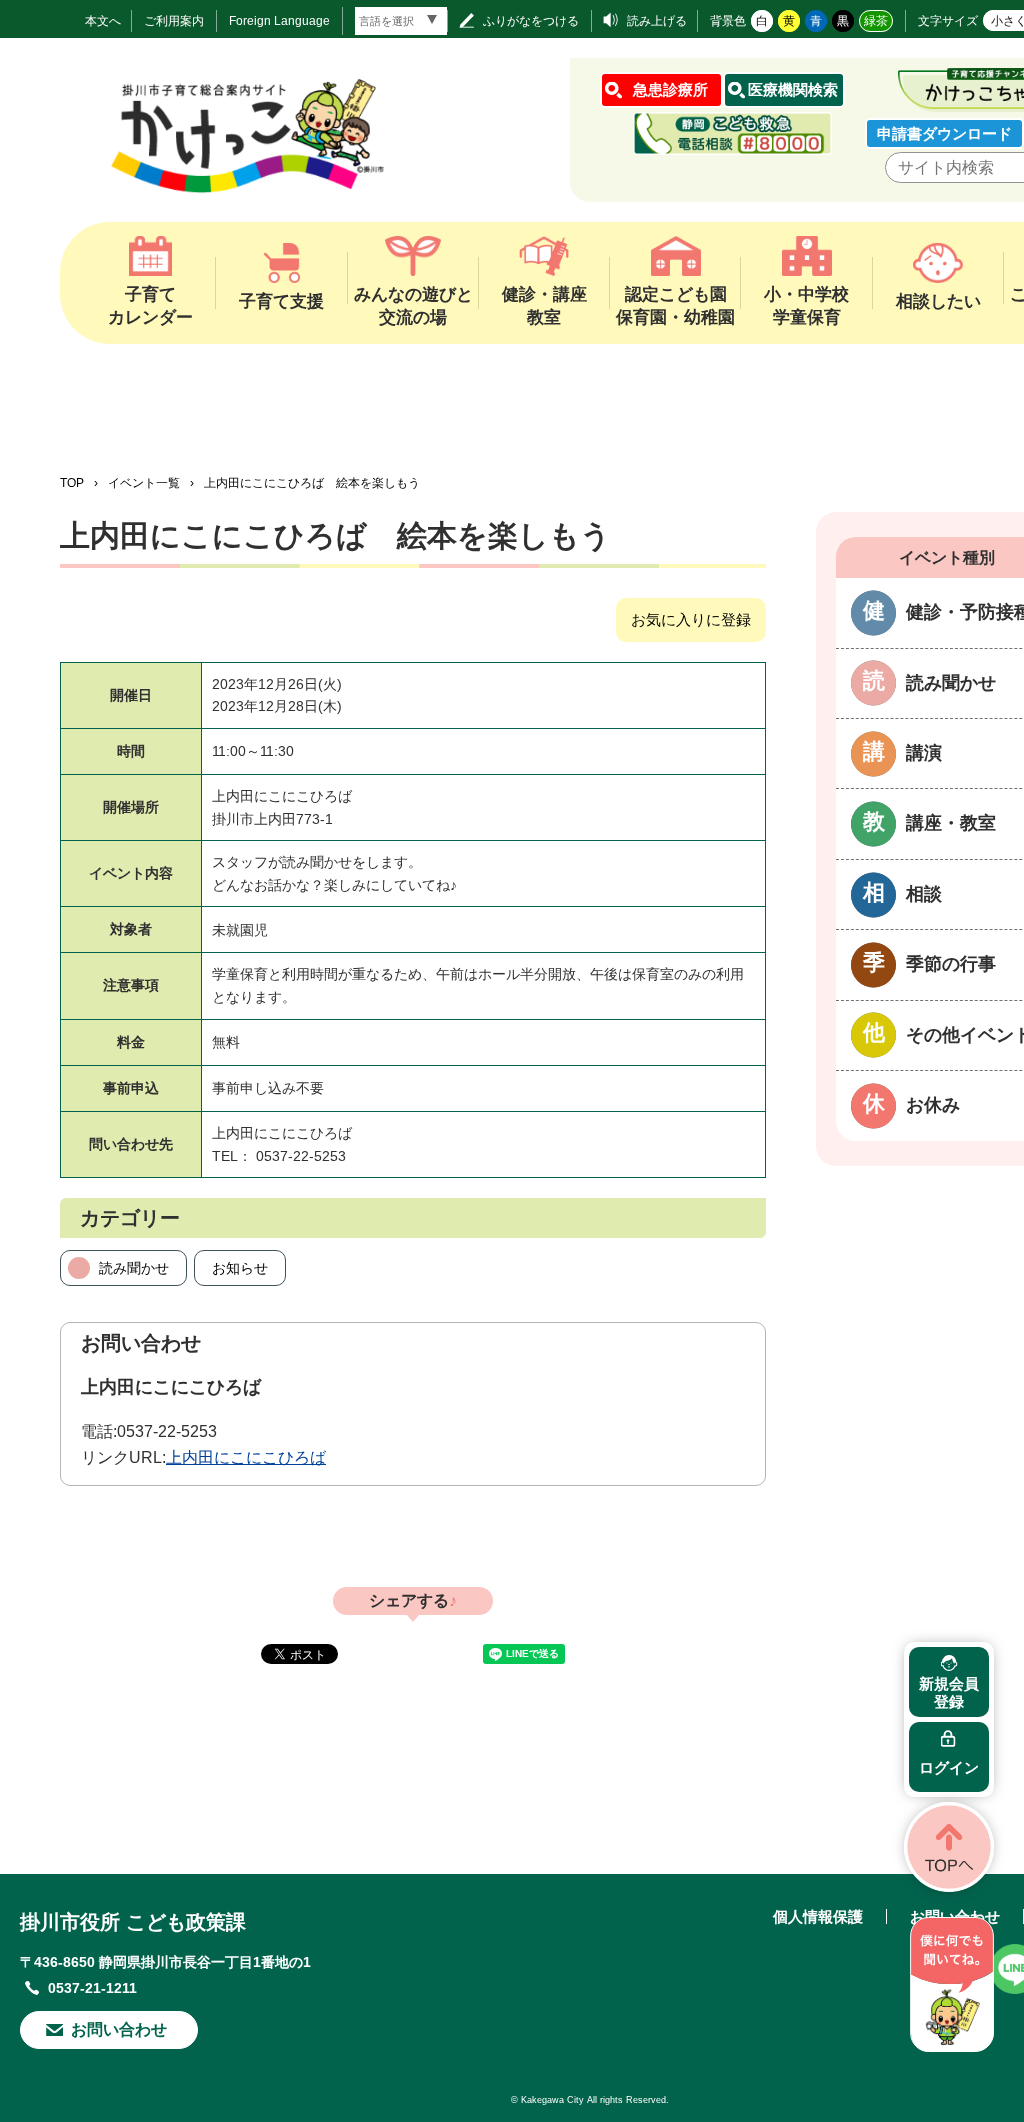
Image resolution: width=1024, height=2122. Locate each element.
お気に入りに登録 (691, 619)
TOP (72, 483)
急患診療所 (670, 89)
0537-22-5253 (167, 1431)
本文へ (103, 21)
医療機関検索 (793, 89)
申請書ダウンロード (944, 133)
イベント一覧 (144, 483)
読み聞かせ (134, 1268)
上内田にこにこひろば (246, 1457)
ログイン (949, 1767)
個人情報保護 (818, 1916)
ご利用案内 (174, 21)
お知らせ (240, 1268)
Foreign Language (279, 21)
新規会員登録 (949, 1692)
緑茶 (876, 21)
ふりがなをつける (531, 21)
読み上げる (657, 21)
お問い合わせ (119, 2029)
